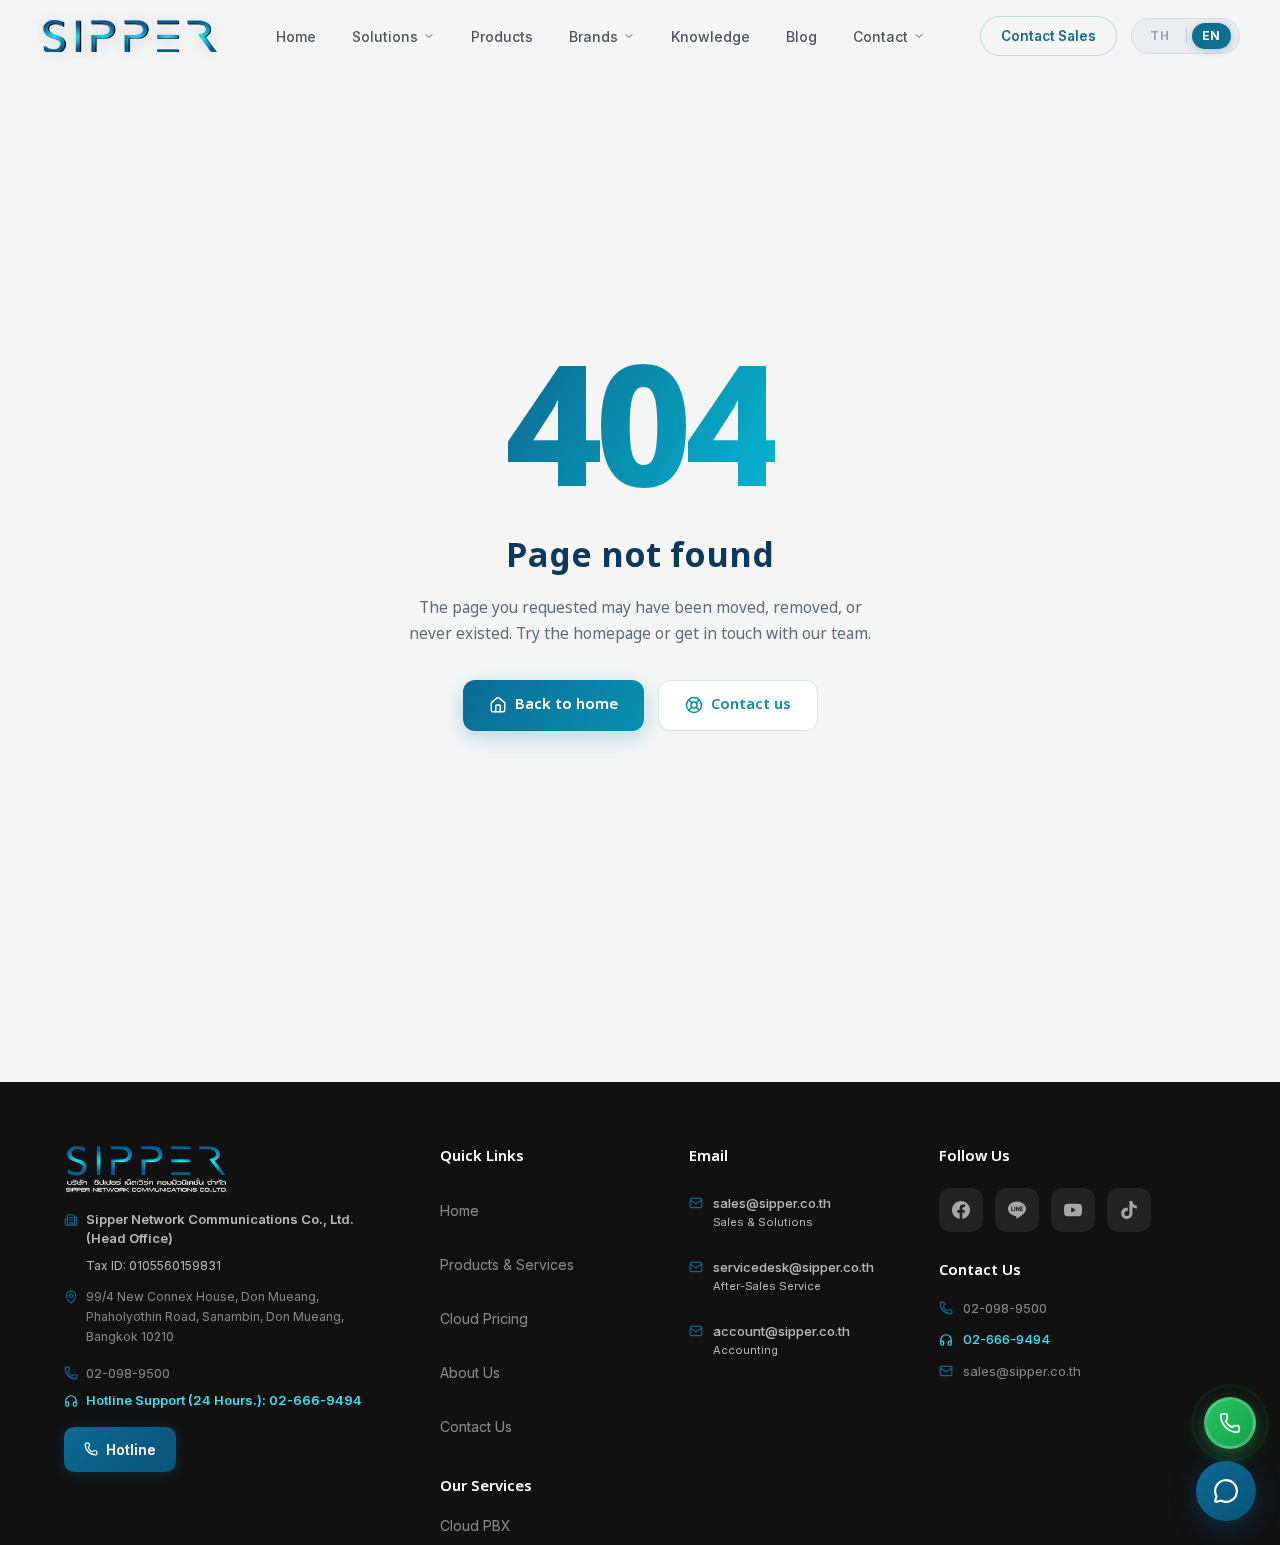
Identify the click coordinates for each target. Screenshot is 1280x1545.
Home (296, 36)
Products (502, 36)
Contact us (751, 704)
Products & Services (507, 1264)
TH (1159, 35)
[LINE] (1017, 1210)
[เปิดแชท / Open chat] (1226, 1491)
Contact (880, 36)
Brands (593, 36)
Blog (801, 36)
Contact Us (476, 1426)
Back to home (566, 704)
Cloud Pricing (484, 1318)
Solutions (385, 36)
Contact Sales (1048, 36)
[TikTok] (1129, 1210)
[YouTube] (1073, 1210)
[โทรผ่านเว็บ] (1230, 1423)
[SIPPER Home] (130, 36)
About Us (470, 1372)
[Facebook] (961, 1210)
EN (1211, 35)
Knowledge (710, 36)
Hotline (131, 1449)
